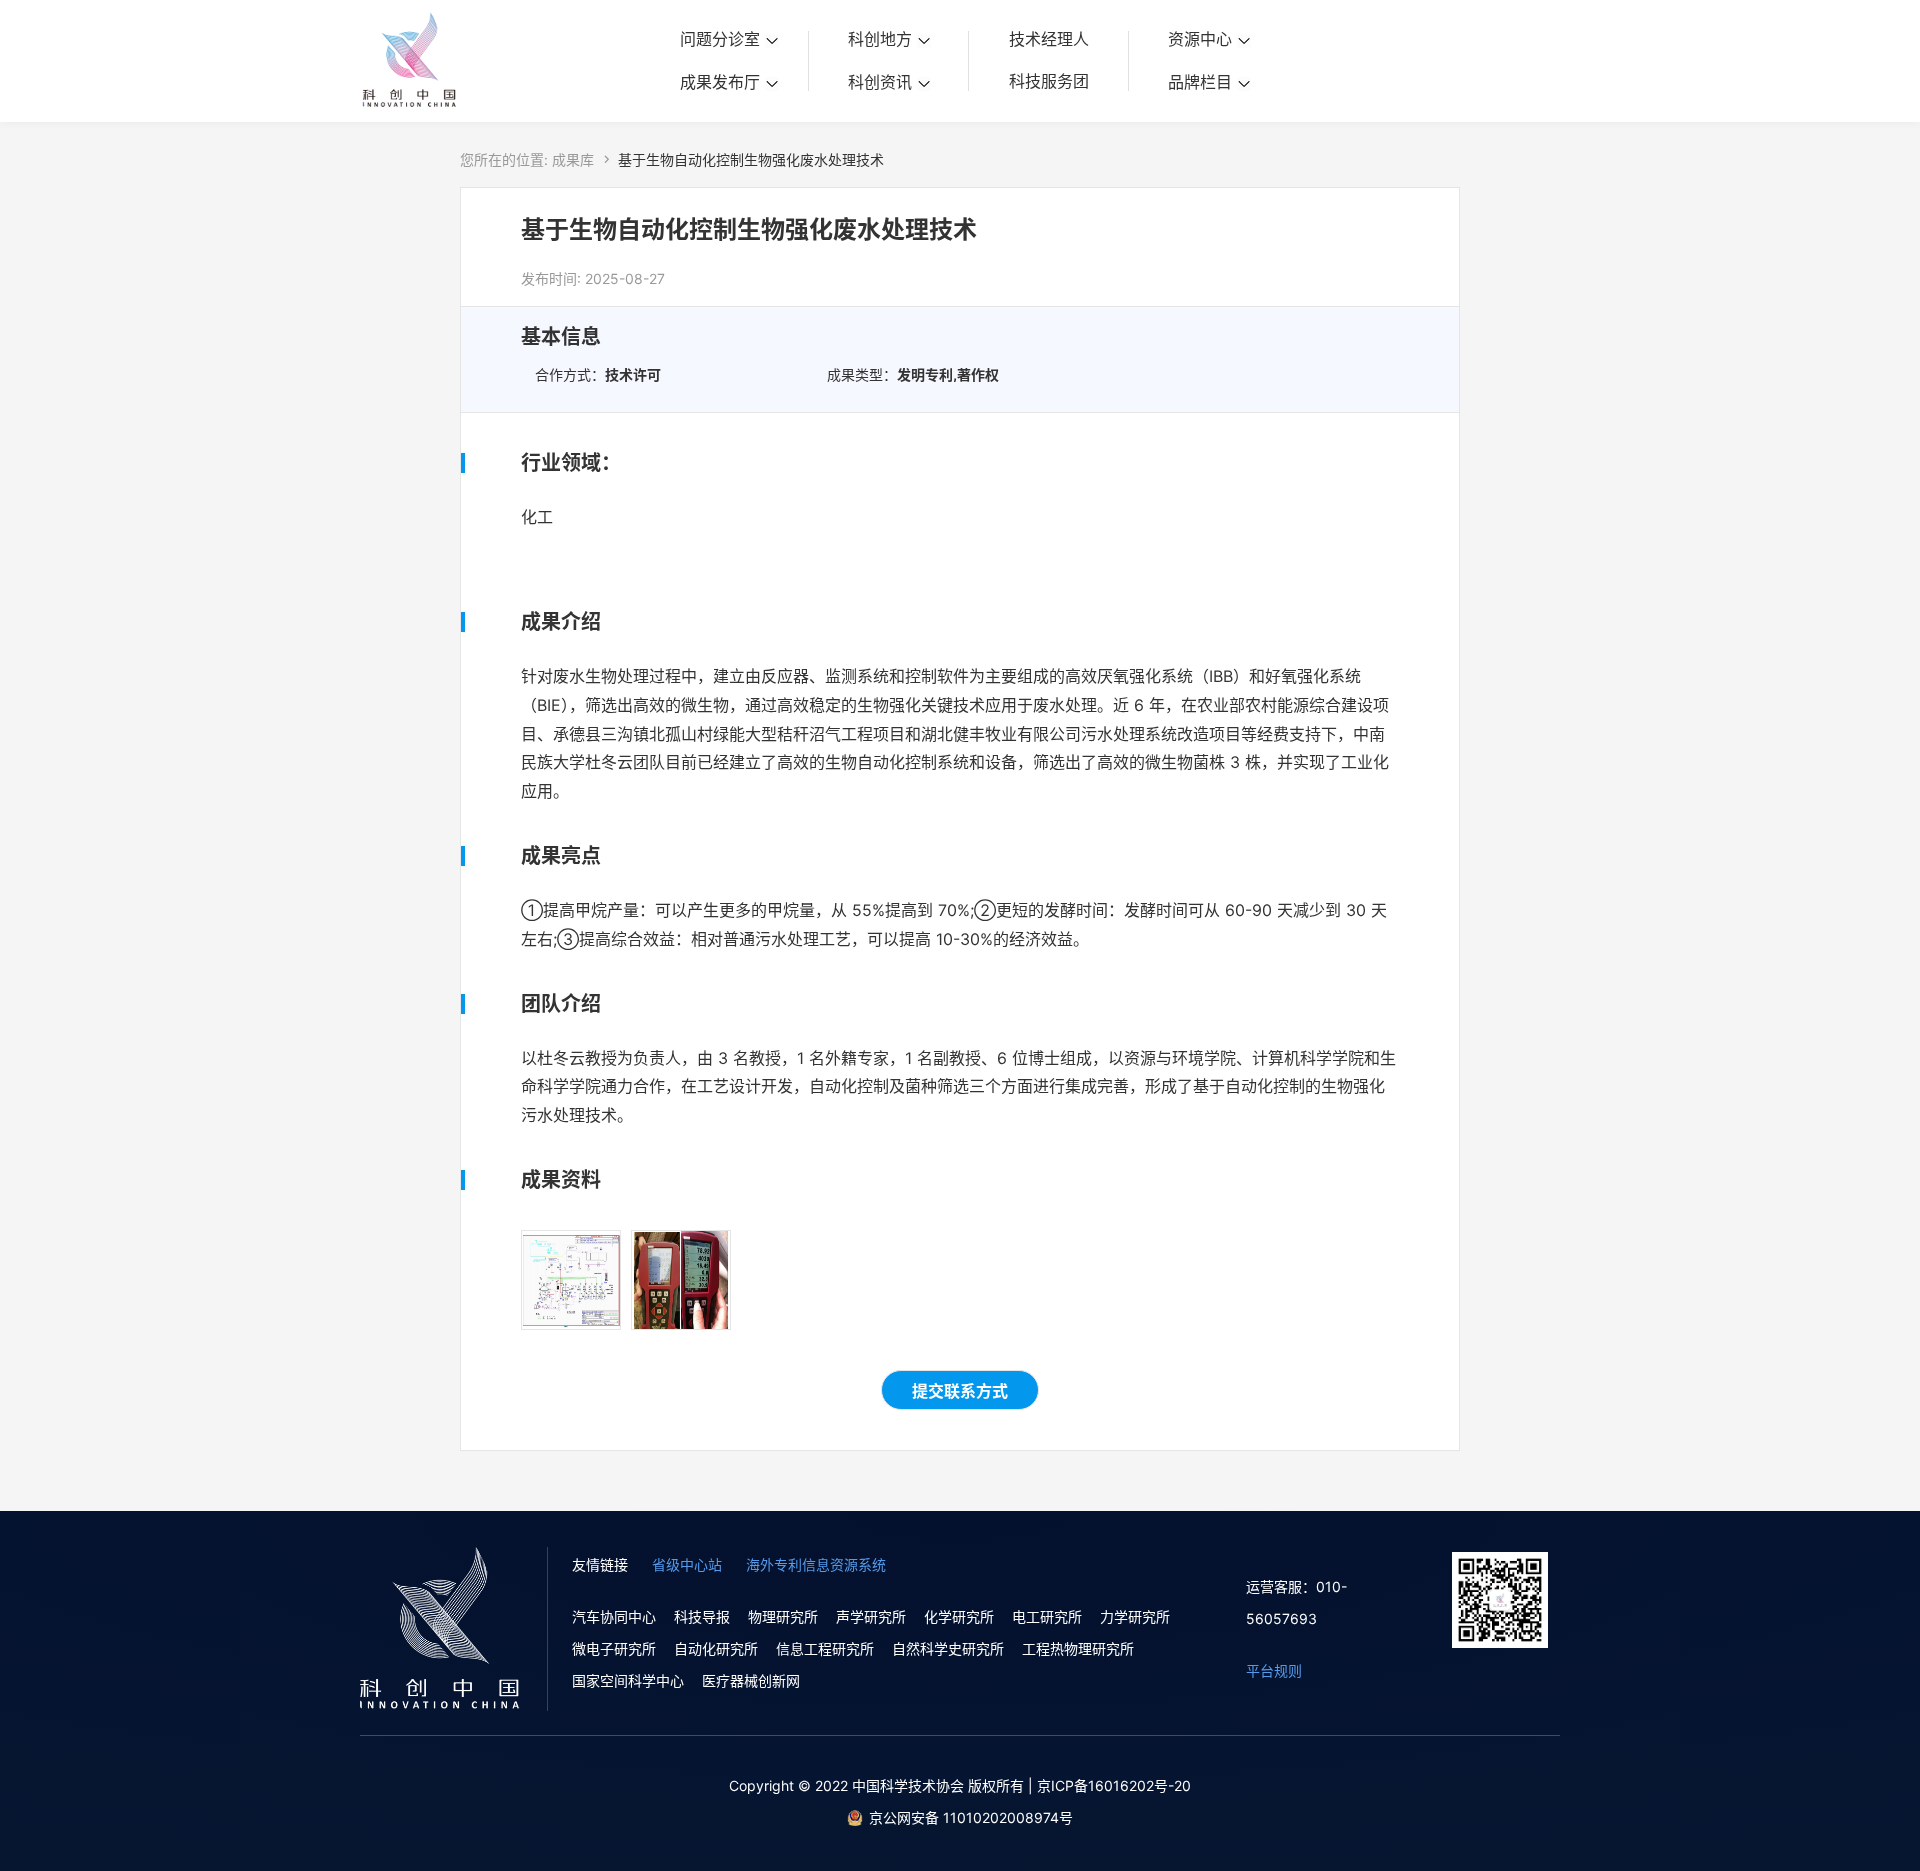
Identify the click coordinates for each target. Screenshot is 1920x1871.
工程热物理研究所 (1078, 1648)
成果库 (573, 159)
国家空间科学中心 (628, 1680)
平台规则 (1274, 1670)
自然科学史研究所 (948, 1648)
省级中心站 (687, 1564)
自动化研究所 (716, 1648)
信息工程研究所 (825, 1648)
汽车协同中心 (614, 1616)
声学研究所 (871, 1616)
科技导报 (702, 1616)
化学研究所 (959, 1616)
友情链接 (600, 1564)
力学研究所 (1135, 1616)
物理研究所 (783, 1616)
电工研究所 (1047, 1616)
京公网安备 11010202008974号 (971, 1817)
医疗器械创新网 (751, 1680)
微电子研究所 (614, 1648)
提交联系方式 (960, 1391)
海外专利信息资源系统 (816, 1564)
